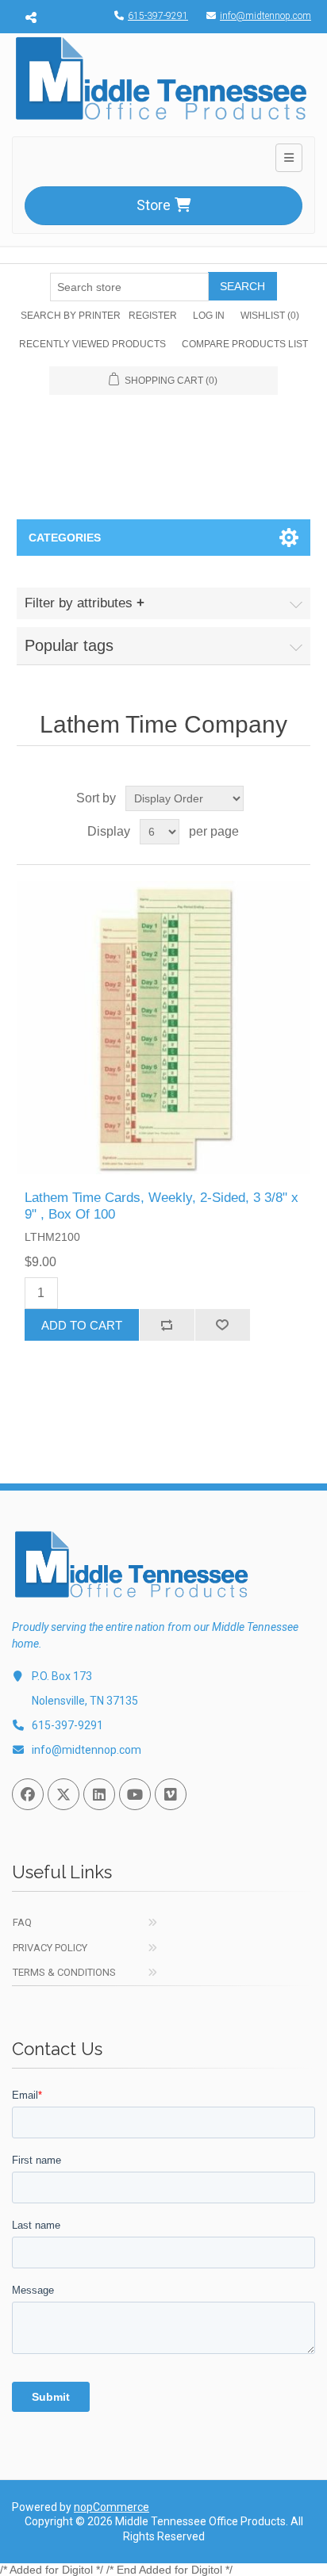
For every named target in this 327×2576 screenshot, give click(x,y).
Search (242, 286)
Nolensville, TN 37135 (85, 1701)
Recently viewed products (92, 344)
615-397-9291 (158, 16)
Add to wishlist (222, 1325)
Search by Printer (71, 316)
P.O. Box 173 (62, 1676)
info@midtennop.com (265, 16)
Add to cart (82, 1325)
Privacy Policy (50, 1948)
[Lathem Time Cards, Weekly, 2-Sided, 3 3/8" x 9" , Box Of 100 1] (164, 1028)
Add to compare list (167, 1325)
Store (154, 205)
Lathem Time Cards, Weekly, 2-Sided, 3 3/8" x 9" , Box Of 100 (162, 1206)
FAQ (22, 1922)
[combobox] (129, 287)
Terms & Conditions (64, 1972)
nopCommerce (112, 2507)
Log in (209, 316)
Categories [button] (65, 538)
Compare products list (245, 344)
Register (153, 316)
